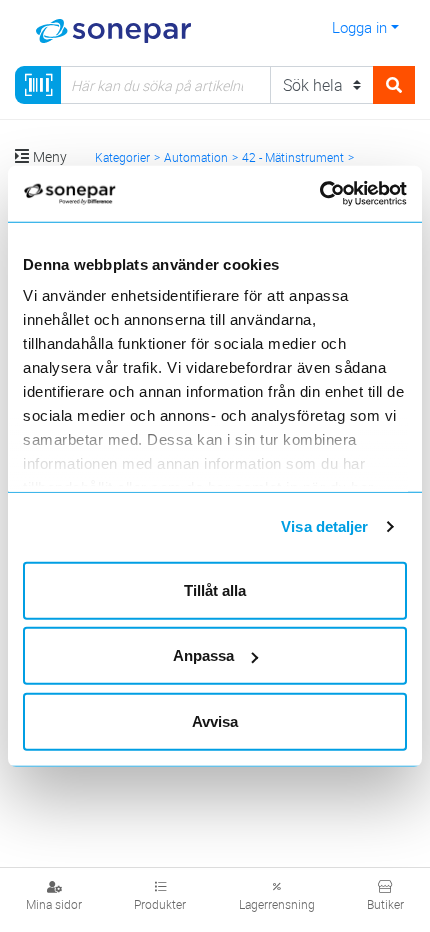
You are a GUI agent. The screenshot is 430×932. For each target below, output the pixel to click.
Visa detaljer (324, 526)
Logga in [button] (359, 27)
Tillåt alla (215, 589)
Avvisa (215, 720)
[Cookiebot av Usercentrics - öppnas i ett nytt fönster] (342, 194)
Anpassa (203, 655)
